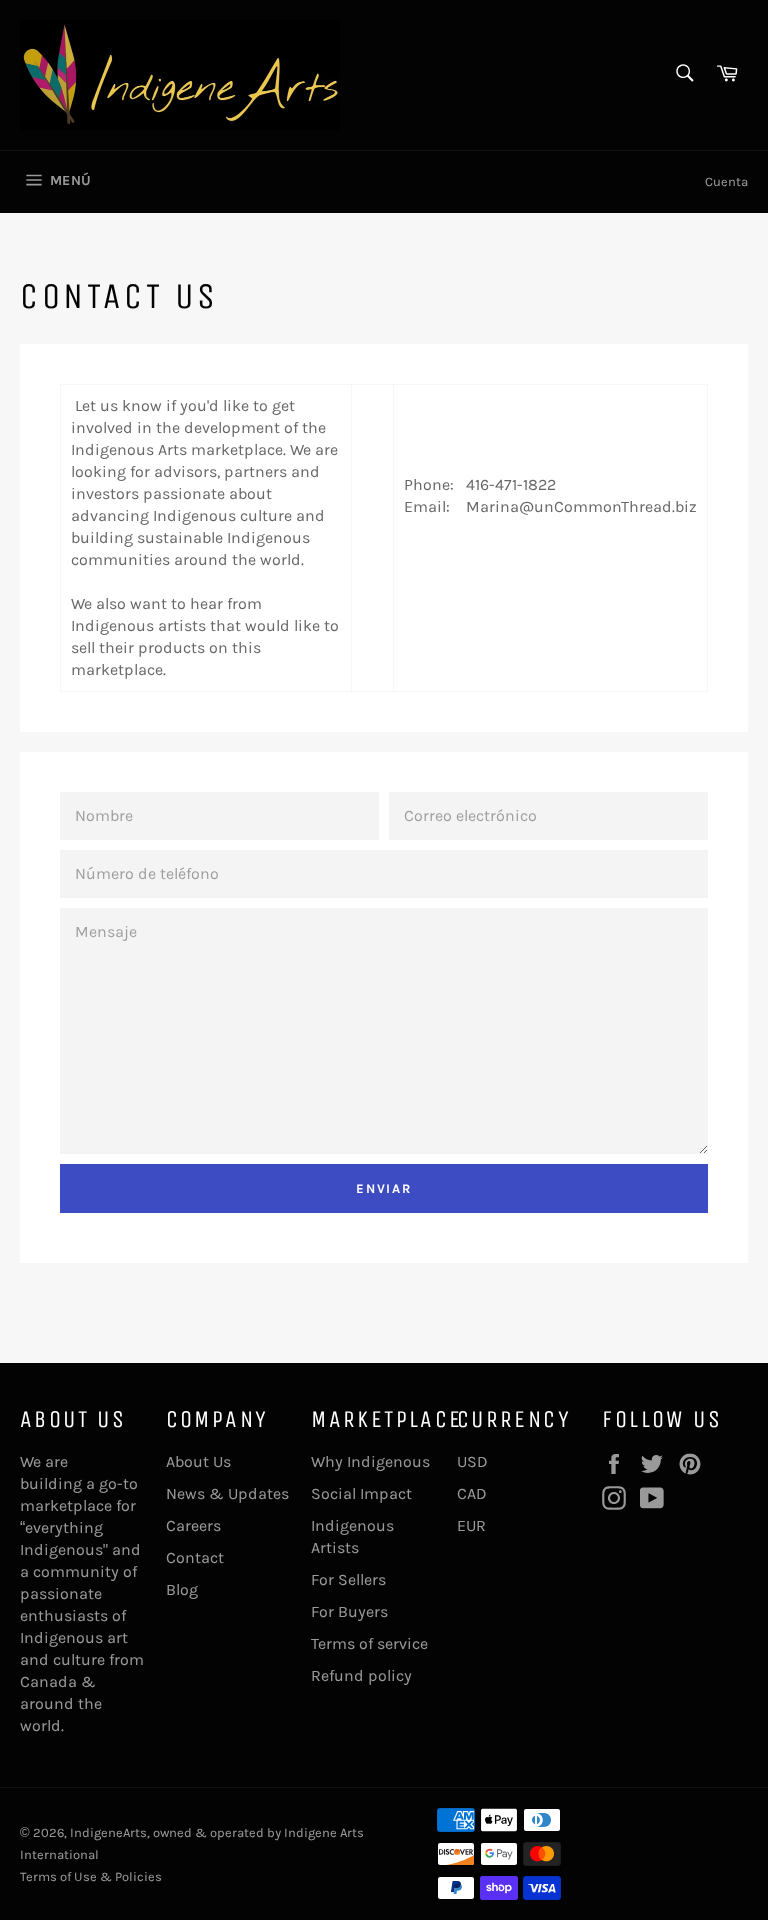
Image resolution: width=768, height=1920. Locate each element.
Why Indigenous (370, 1461)
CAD (472, 1493)
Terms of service (369, 1643)
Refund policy (361, 1675)
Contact (195, 1557)
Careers (193, 1525)
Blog (182, 1589)
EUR (471, 1525)
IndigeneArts (108, 1832)
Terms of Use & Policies (91, 1876)
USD (472, 1461)
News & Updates (227, 1493)
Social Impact (361, 1493)
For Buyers (349, 1611)
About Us (198, 1461)
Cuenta (726, 181)
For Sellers (348, 1579)
